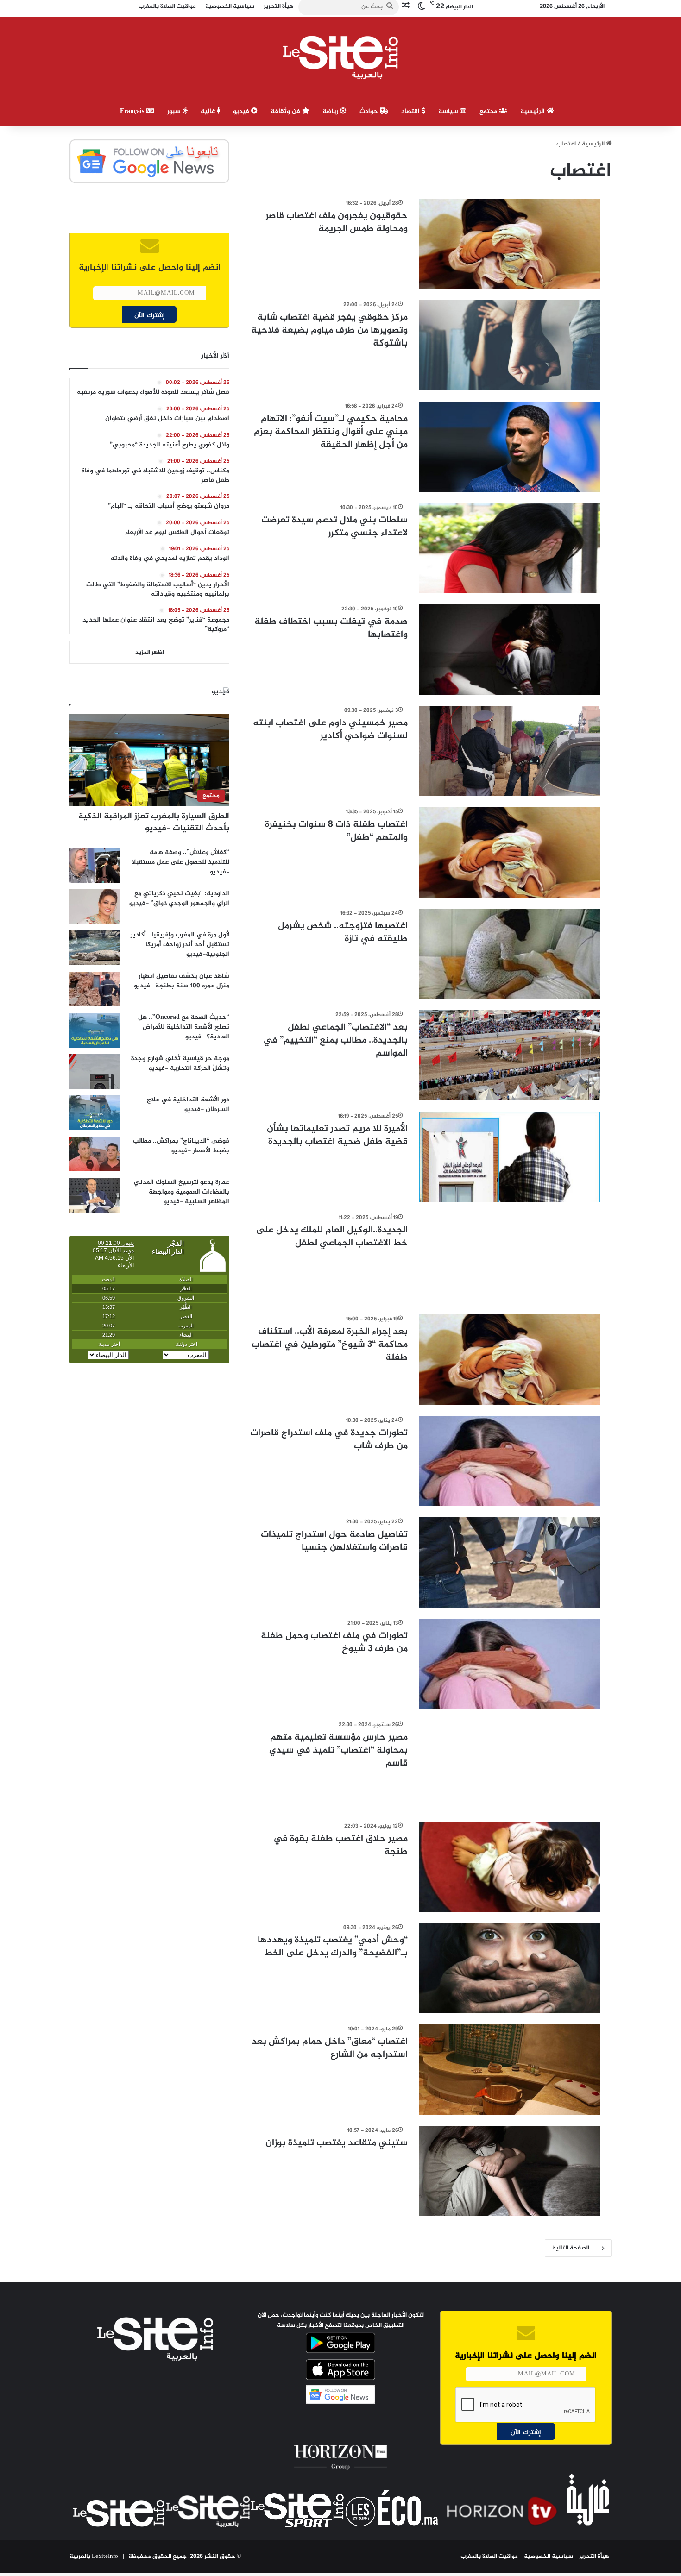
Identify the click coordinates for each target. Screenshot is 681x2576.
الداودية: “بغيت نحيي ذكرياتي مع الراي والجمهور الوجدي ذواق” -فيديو (179, 898)
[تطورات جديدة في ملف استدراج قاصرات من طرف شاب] (510, 1461)
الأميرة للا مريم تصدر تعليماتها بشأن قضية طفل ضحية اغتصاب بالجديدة (337, 1135)
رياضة (331, 111)
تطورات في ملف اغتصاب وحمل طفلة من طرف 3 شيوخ (334, 1643)
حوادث (370, 111)
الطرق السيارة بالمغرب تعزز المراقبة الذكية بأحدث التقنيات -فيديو (154, 822)
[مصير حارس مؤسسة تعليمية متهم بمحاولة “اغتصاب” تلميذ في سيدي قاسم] (510, 1765)
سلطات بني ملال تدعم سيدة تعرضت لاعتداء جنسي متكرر (334, 527)
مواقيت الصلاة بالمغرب (489, 2557)
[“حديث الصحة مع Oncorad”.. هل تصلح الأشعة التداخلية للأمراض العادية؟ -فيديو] (95, 1030)
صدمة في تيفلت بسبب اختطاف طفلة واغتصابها (331, 628)
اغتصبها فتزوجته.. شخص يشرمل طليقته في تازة (343, 933)
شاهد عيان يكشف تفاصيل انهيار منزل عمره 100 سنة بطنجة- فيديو (182, 981)
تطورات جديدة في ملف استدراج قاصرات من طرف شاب (329, 1440)
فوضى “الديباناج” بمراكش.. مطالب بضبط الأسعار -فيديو (181, 1146)
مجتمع (489, 111)
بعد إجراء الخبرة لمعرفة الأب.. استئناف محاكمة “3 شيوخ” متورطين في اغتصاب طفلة (330, 1345)
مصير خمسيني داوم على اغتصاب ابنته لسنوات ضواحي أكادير (330, 730)
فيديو (242, 111)
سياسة (449, 111)
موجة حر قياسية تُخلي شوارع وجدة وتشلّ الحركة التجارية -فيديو (180, 1063)
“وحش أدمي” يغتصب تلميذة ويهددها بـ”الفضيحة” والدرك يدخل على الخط (333, 1947)
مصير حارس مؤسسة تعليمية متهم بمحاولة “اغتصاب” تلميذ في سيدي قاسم (338, 1750)
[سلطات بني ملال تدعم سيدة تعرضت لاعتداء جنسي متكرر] (510, 548)
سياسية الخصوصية (549, 2557)
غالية (209, 111)
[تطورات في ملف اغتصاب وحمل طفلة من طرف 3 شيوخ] (510, 1664)
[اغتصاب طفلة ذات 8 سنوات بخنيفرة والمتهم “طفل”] (510, 852)
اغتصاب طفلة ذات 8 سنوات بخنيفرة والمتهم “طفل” (336, 831)
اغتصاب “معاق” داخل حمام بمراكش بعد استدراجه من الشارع (330, 2048)
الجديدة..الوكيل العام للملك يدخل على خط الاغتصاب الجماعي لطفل (332, 1237)
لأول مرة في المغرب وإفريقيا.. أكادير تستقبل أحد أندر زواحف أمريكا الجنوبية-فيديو (180, 945)
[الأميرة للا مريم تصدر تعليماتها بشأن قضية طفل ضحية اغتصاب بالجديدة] (510, 1157)
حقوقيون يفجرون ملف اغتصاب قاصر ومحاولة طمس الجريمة (337, 223)
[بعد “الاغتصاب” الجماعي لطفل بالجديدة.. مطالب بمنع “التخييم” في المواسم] (510, 1055)
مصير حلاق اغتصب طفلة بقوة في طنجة (340, 1845)
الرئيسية (533, 111)
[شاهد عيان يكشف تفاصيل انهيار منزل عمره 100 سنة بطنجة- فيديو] (95, 989)
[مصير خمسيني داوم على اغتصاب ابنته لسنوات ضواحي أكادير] (510, 751)
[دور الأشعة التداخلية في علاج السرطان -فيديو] (95, 1113)
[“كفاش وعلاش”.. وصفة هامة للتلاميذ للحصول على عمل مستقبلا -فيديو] (95, 865)
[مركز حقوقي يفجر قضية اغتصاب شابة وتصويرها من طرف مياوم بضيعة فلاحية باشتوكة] (510, 345)
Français (133, 111)
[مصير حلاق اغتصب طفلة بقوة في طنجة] (510, 1867)
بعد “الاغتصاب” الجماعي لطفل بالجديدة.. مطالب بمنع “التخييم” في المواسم (335, 1040)
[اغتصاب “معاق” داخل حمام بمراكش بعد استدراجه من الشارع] (510, 2070)
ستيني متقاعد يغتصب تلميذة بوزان (337, 2143)
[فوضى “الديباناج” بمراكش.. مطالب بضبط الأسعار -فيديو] (95, 1154)
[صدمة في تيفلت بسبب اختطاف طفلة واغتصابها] (510, 650)
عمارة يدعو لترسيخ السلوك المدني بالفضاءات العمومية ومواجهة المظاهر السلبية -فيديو (182, 1192)
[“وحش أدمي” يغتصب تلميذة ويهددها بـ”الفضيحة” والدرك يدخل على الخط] (510, 1968)
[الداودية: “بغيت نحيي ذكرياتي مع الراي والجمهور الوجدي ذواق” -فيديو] (95, 907)
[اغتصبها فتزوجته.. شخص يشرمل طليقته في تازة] (510, 954)
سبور (175, 111)
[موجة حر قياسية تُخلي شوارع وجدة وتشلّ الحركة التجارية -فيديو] (95, 1071)
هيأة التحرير (594, 2557)
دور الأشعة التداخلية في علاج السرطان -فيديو (188, 1105)
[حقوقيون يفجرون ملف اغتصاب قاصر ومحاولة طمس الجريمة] (510, 244)
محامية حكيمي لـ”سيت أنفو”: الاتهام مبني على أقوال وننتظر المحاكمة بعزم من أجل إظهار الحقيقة (331, 432)
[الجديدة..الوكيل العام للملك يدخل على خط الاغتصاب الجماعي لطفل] (510, 1258)
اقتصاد (411, 111)
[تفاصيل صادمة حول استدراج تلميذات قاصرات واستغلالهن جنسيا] (510, 1562)
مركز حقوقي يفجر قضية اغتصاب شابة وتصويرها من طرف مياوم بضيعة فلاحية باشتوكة (329, 330)
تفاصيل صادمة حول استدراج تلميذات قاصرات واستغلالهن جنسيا (334, 1541)
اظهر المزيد (150, 653)
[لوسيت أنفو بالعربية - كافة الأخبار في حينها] (341, 57)
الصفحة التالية (571, 2248)
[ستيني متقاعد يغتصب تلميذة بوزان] (510, 2171)
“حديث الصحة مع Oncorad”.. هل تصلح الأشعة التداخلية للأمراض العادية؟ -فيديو (184, 1027)
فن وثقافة (286, 111)
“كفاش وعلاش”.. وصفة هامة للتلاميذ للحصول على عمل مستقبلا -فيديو (180, 862)
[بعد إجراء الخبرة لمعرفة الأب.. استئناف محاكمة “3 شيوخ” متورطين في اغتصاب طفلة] (510, 1360)
